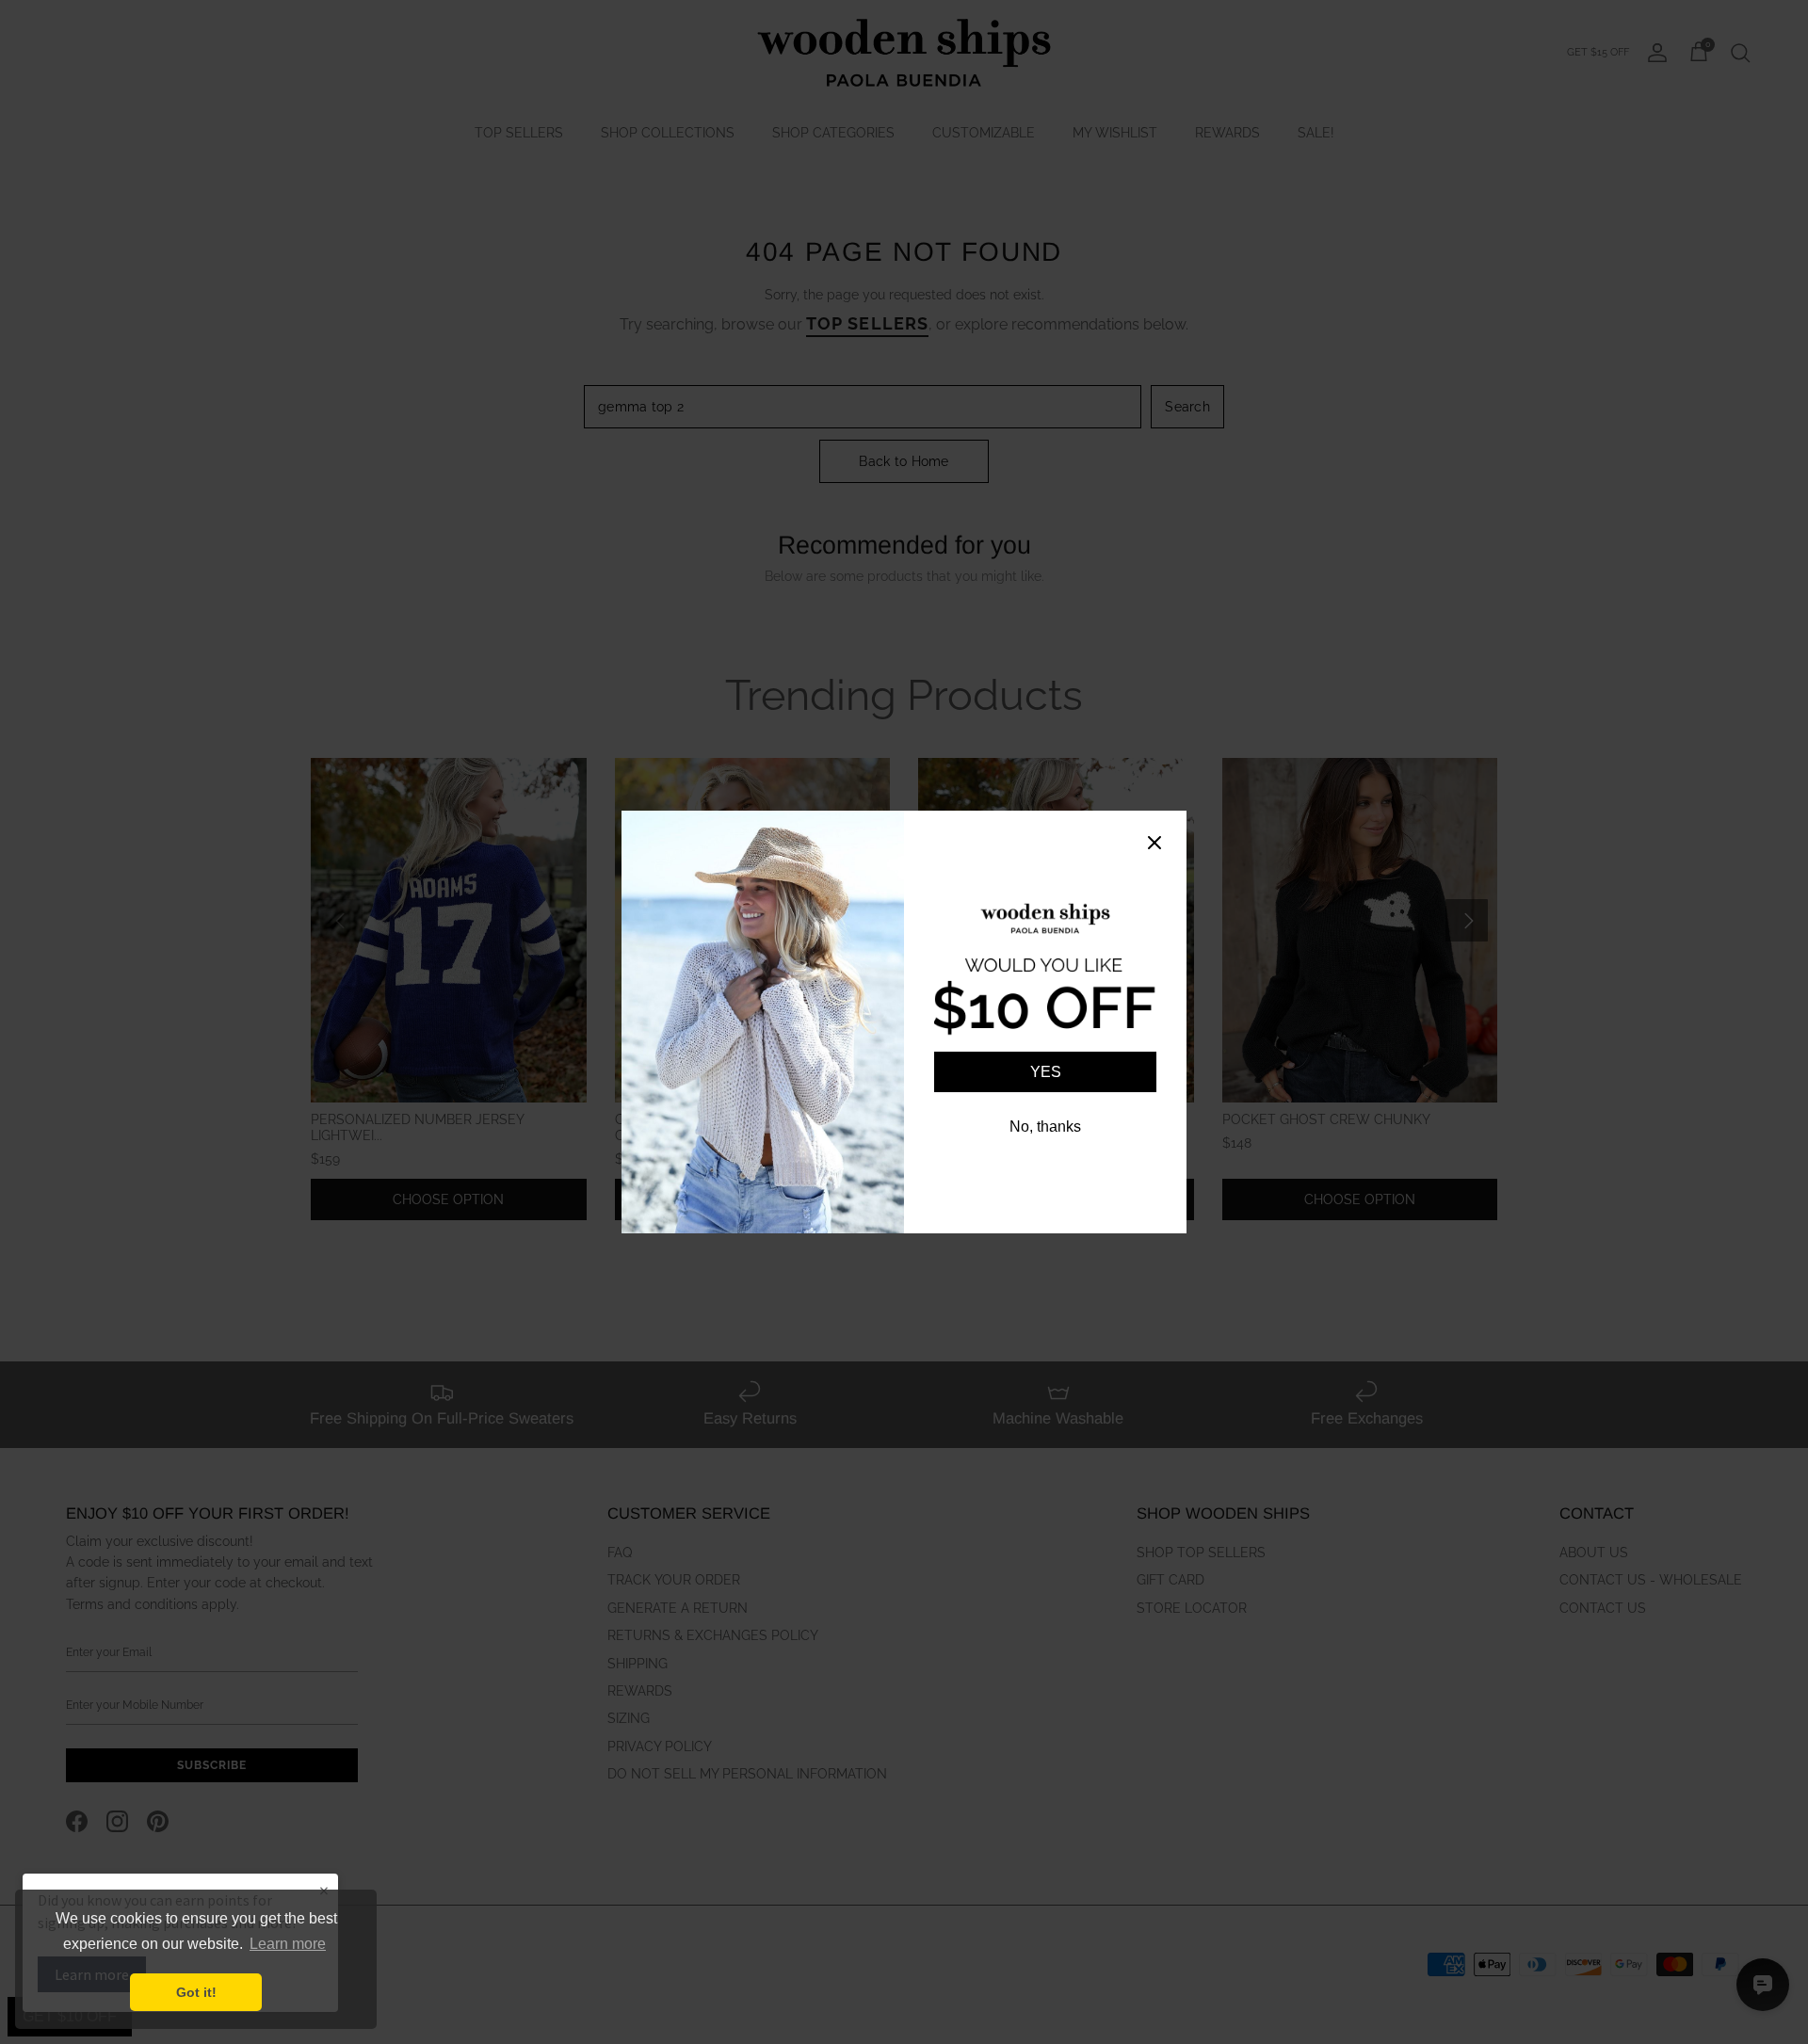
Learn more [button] (288, 1944)
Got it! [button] (196, 1992)
